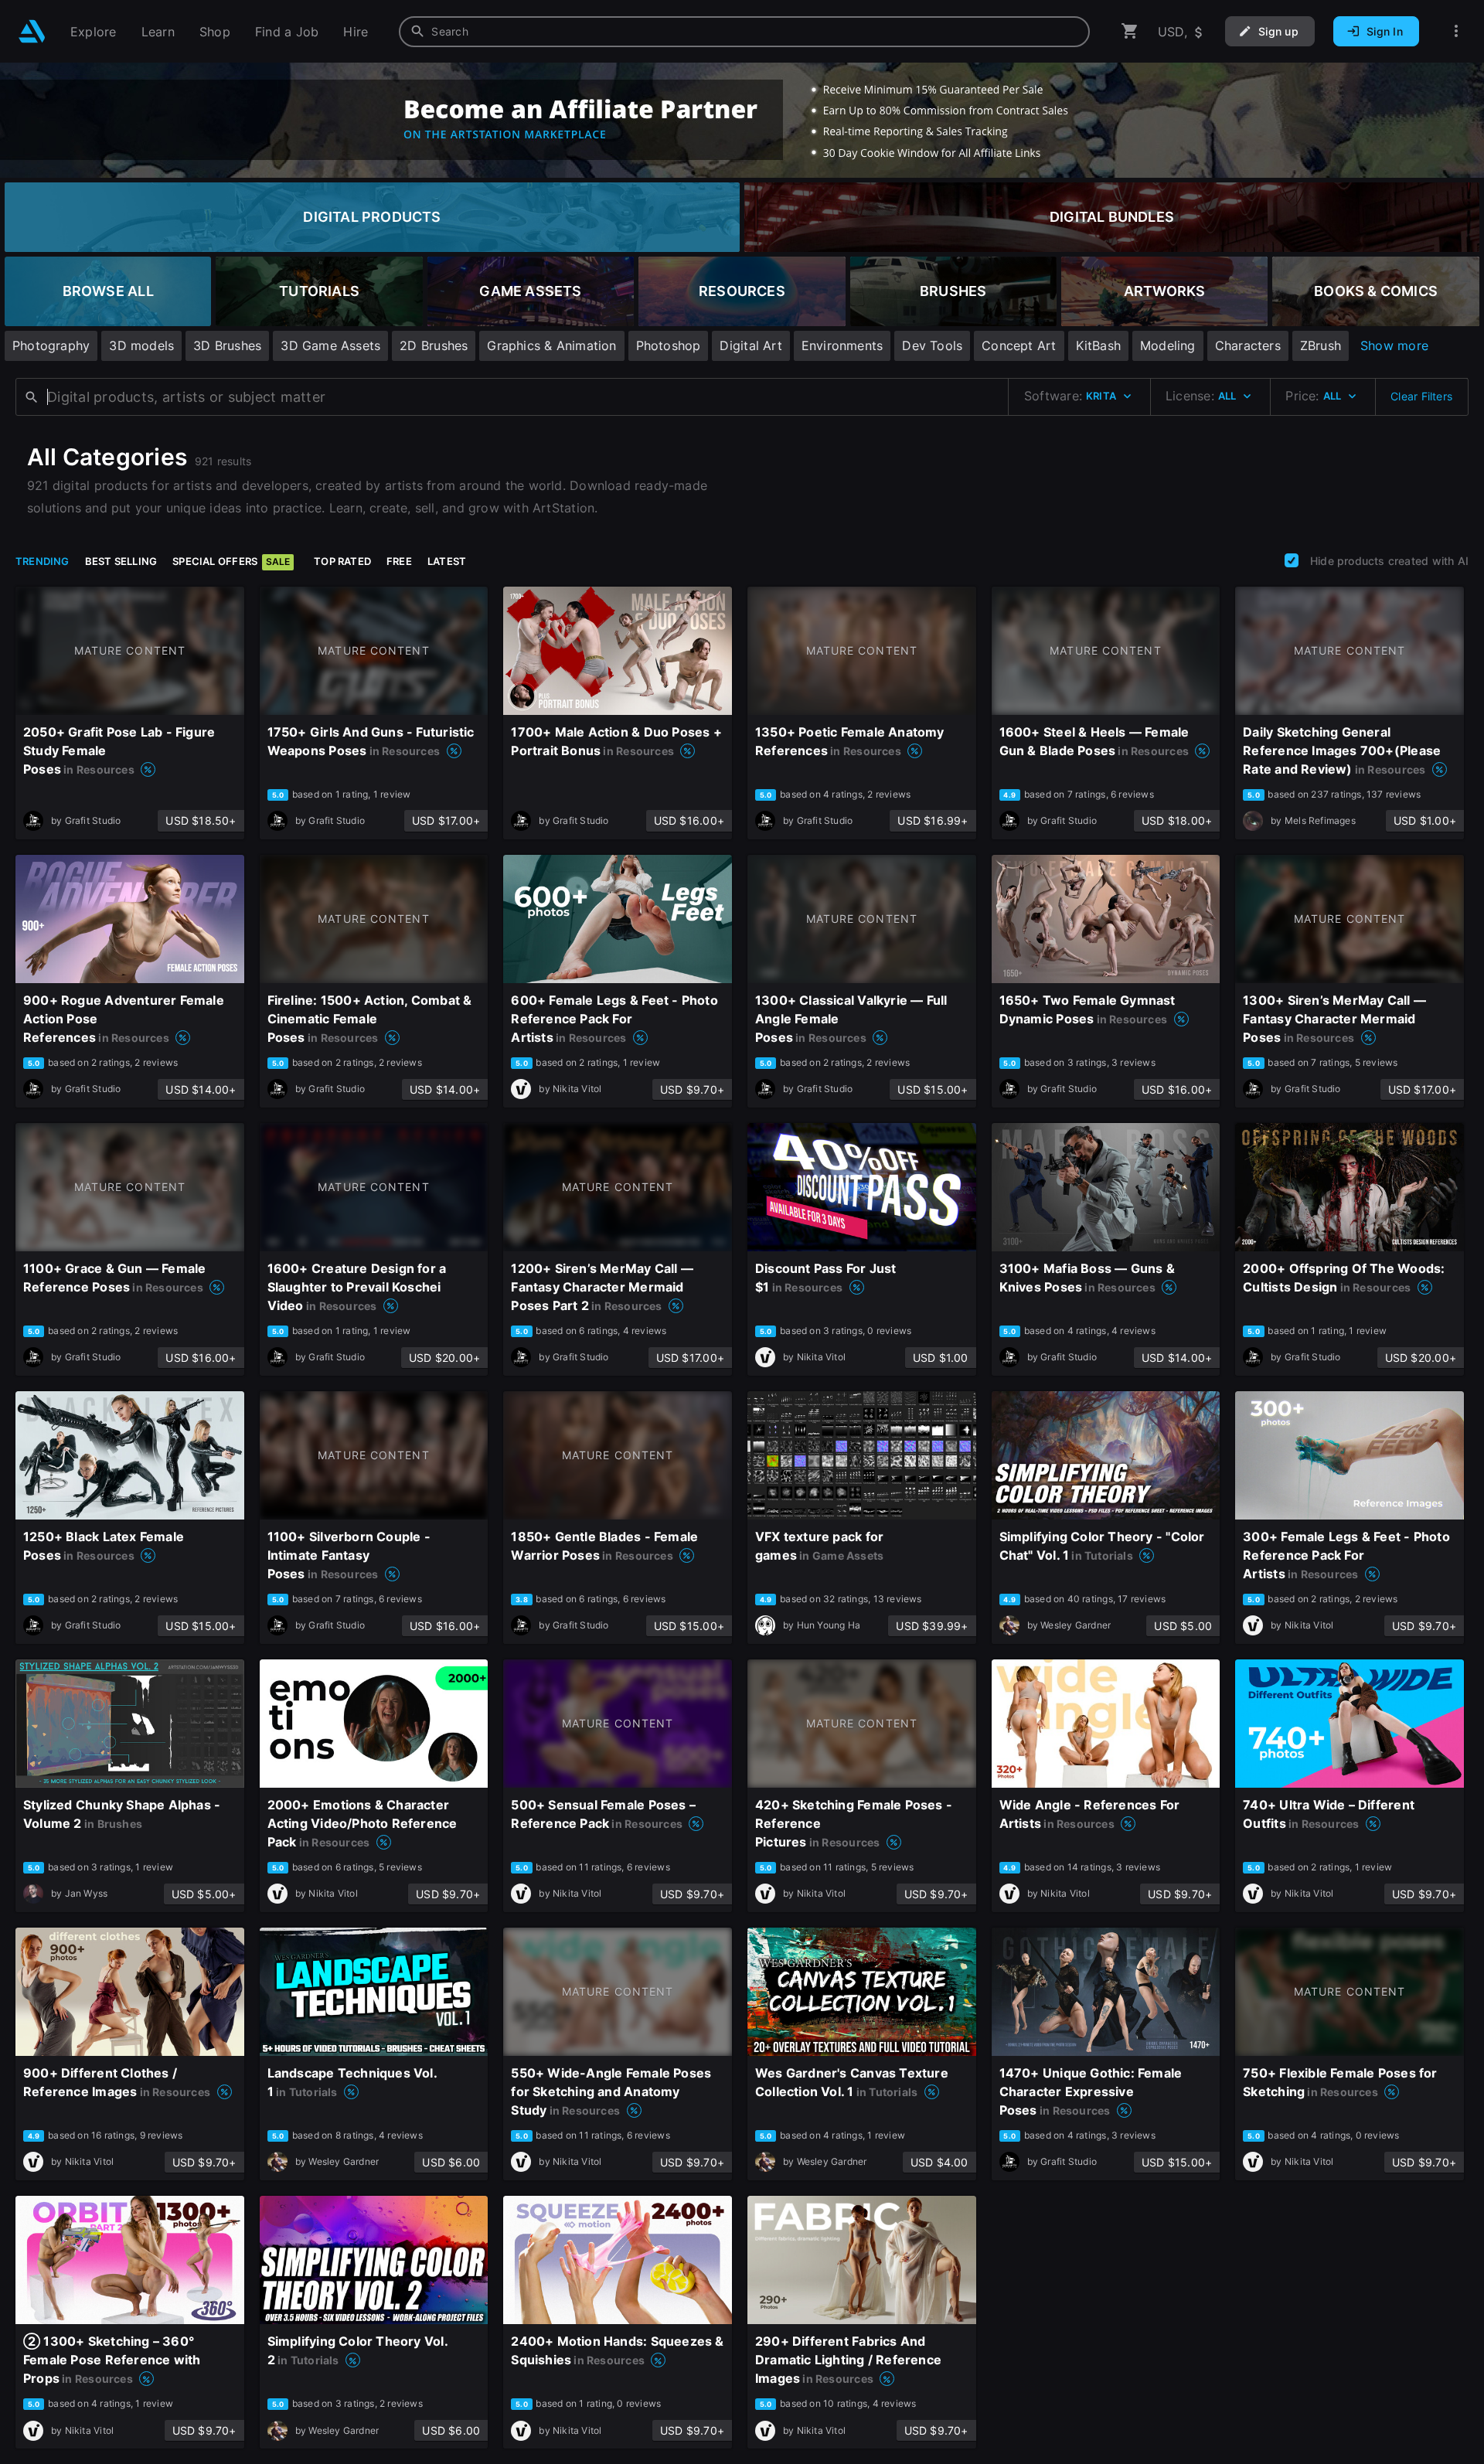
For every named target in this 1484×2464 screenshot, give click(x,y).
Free (399, 561)
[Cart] (1130, 31)
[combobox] (744, 32)
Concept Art (1019, 345)
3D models (141, 345)
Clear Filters (1421, 396)
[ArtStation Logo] (32, 31)
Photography (51, 345)
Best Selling (121, 561)
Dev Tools (932, 345)
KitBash (1098, 345)
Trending (43, 561)
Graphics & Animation (551, 345)
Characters (1248, 345)
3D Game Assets (330, 345)
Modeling (1168, 345)
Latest (447, 561)
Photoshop (669, 345)
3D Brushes (227, 345)
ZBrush (1321, 345)
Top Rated (342, 561)
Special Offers (231, 561)
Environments (842, 345)
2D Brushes (434, 345)
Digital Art (751, 345)
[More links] (1456, 31)
